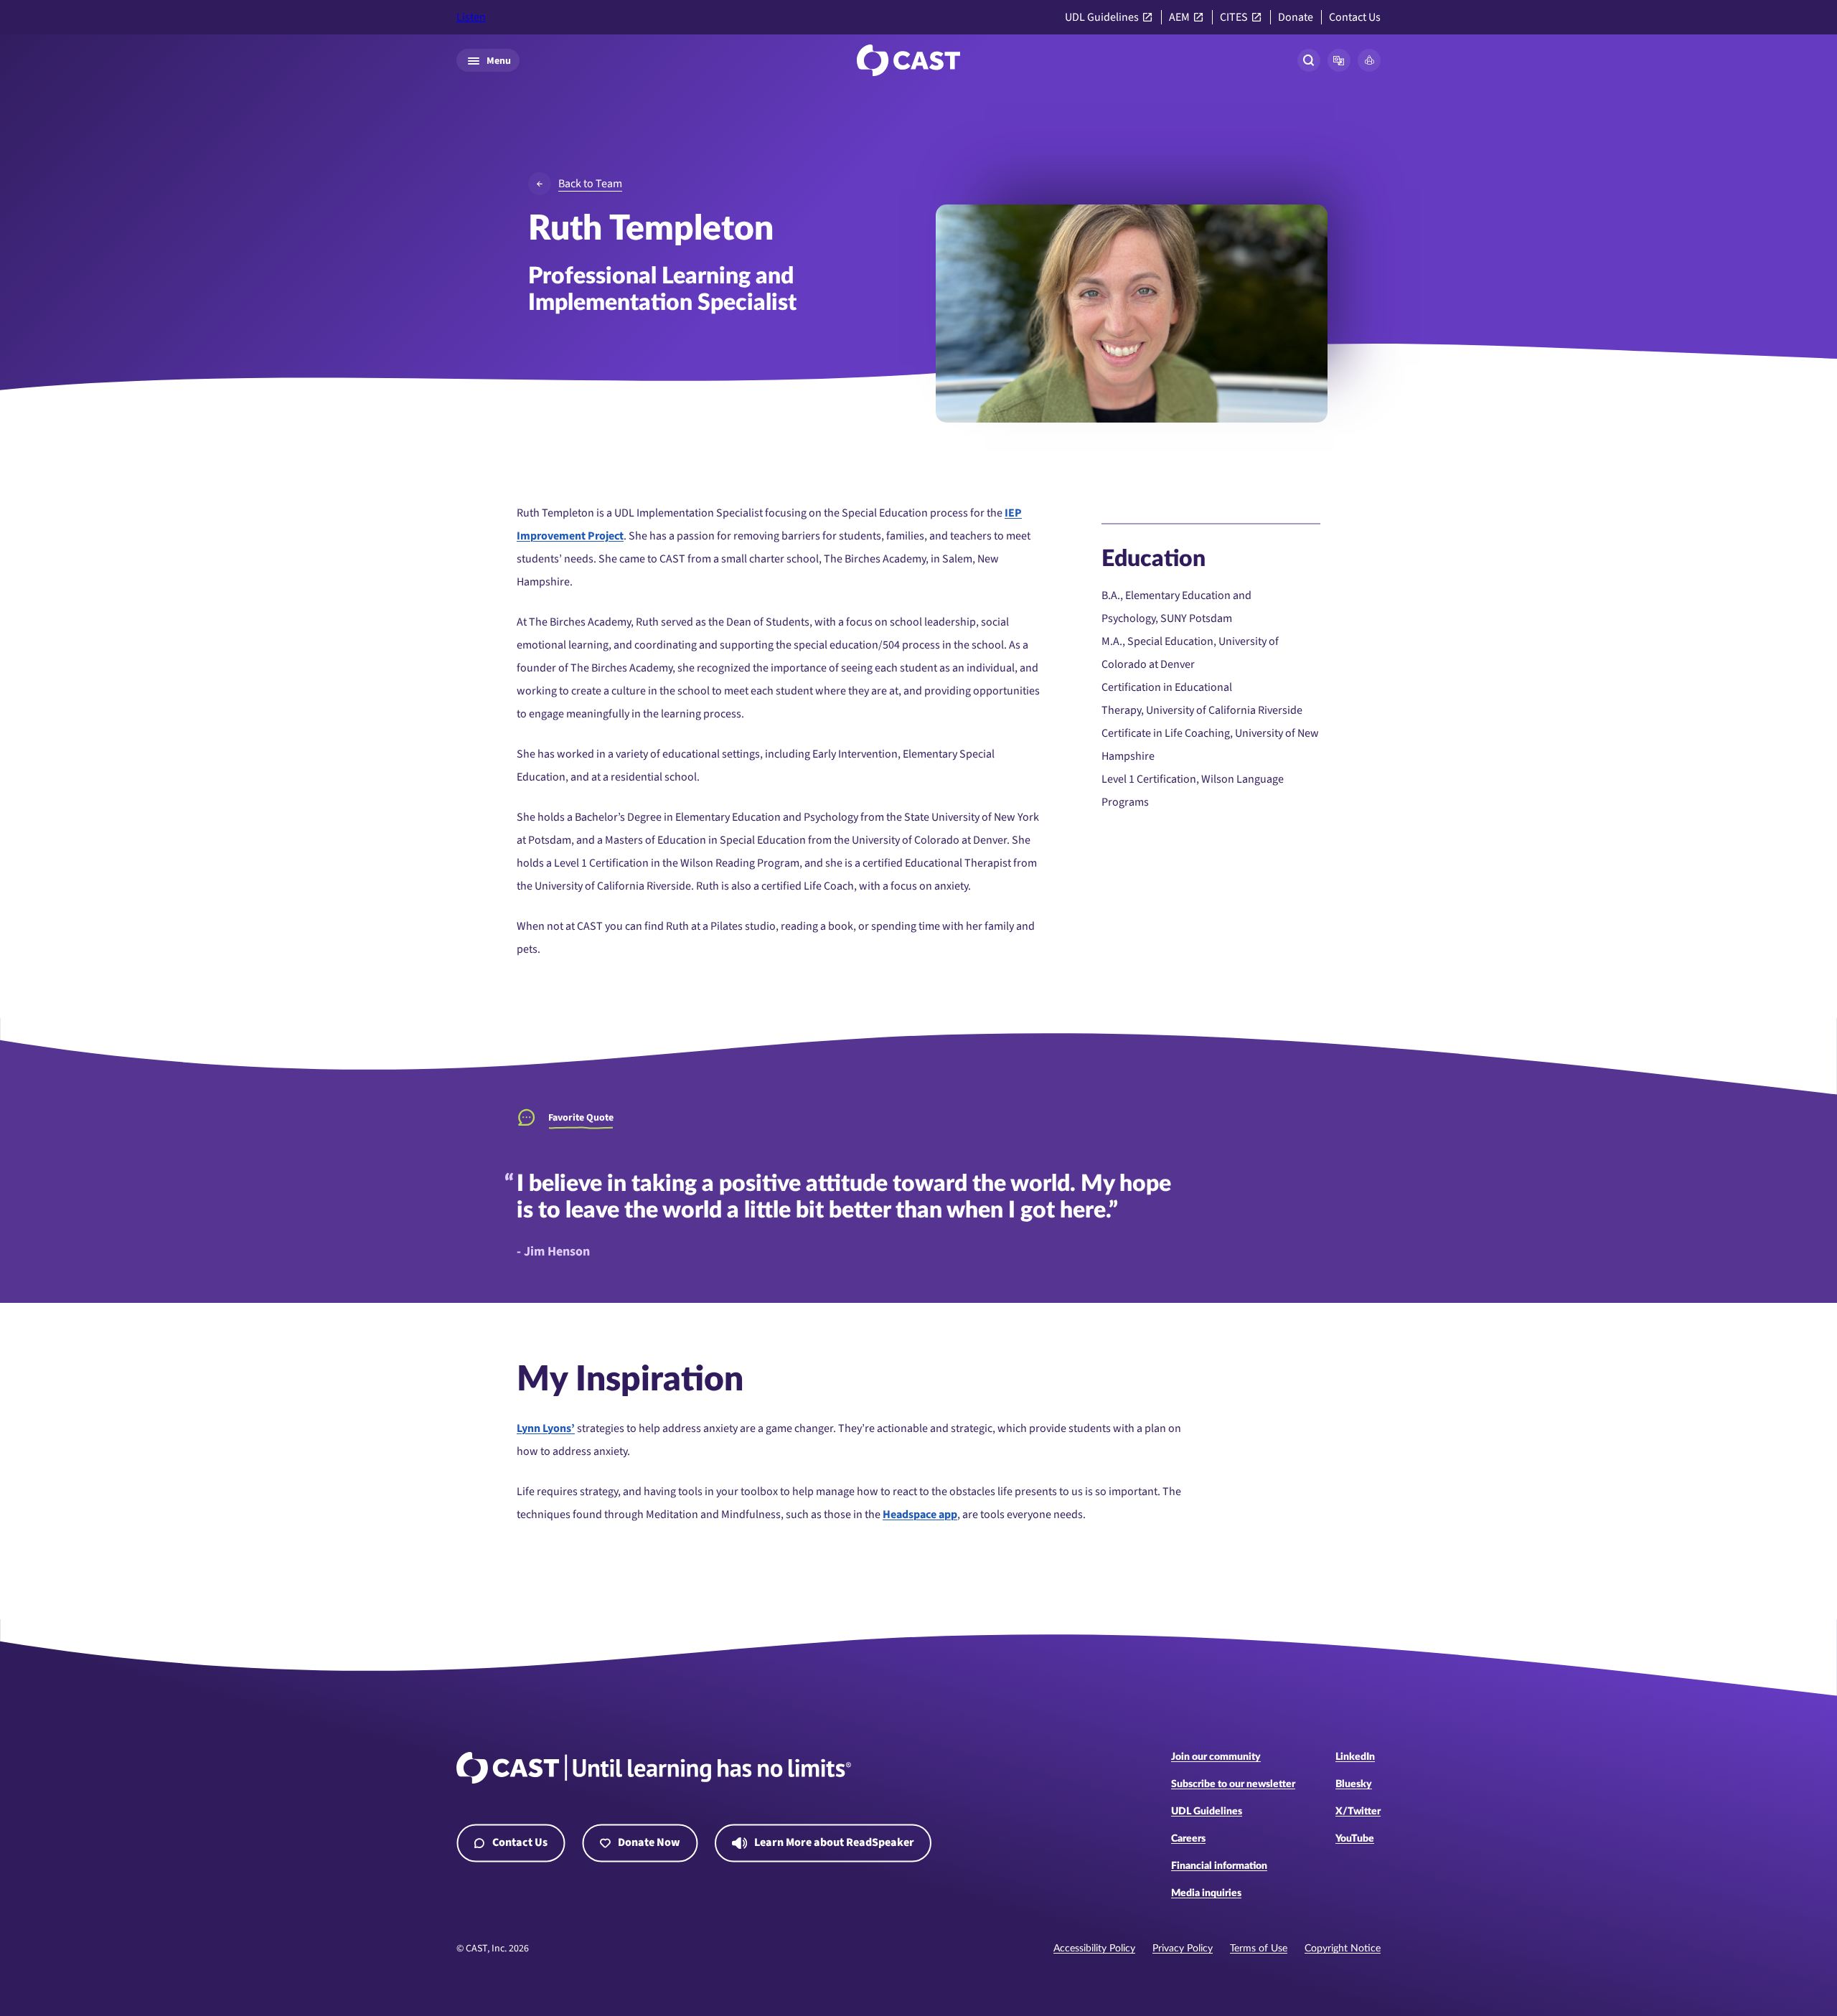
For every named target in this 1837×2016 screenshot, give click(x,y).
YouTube (1355, 1839)
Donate (1296, 18)
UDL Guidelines (1102, 18)
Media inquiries (1206, 1893)
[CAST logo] (908, 60)
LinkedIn (1355, 1757)
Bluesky (1354, 1784)
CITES (1234, 18)
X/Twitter (1358, 1812)
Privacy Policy (1183, 1949)
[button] (1339, 60)
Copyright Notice (1343, 1949)
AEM (1179, 18)
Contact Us (1355, 18)
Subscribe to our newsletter (1233, 1784)
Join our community (1216, 1757)
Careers (1188, 1839)
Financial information (1219, 1866)
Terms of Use (1259, 1949)
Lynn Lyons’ (546, 1428)
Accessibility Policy (1094, 1949)
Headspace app (920, 1515)
